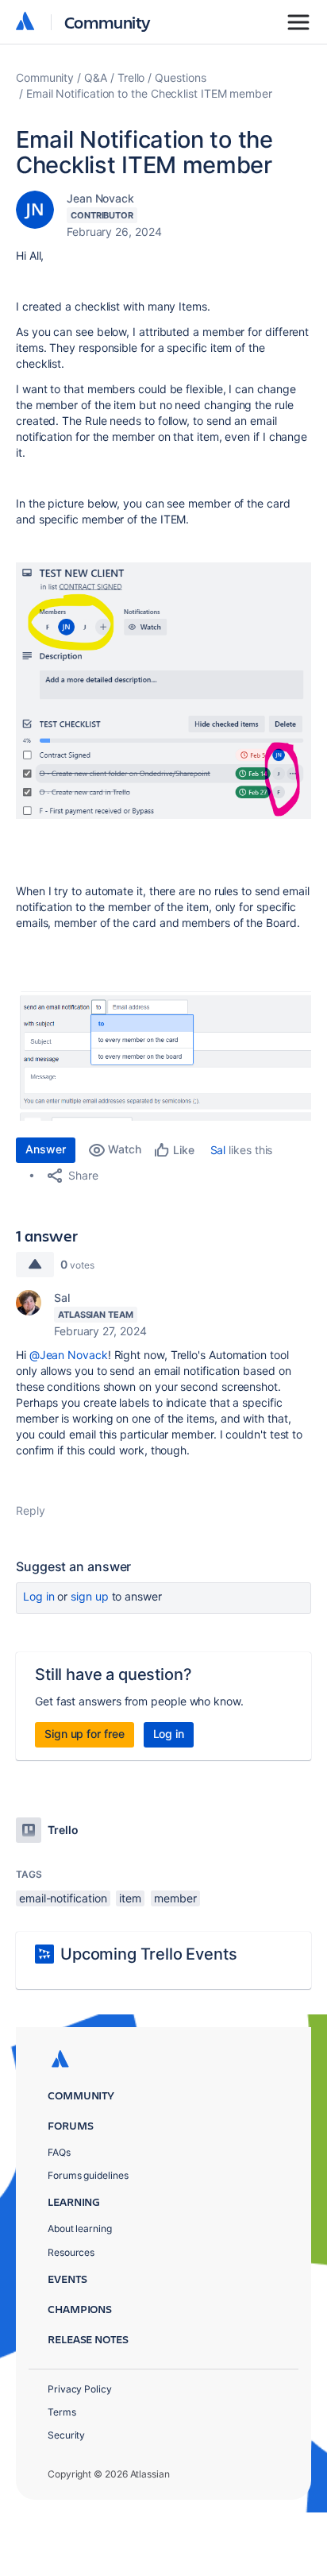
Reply (31, 1510)
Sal (218, 1150)
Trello (131, 77)
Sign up (89, 1596)
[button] (163, 691)
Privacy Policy (80, 2389)
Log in (39, 1596)
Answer (46, 1149)
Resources (71, 2252)
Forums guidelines (88, 2175)
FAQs (59, 2152)
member (175, 1898)
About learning (80, 2228)
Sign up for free (85, 1734)
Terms (62, 2412)
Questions (180, 77)
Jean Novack (100, 198)
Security (66, 2435)
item (130, 1898)
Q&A (96, 77)
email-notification (63, 1898)
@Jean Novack (69, 1355)
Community (108, 22)
